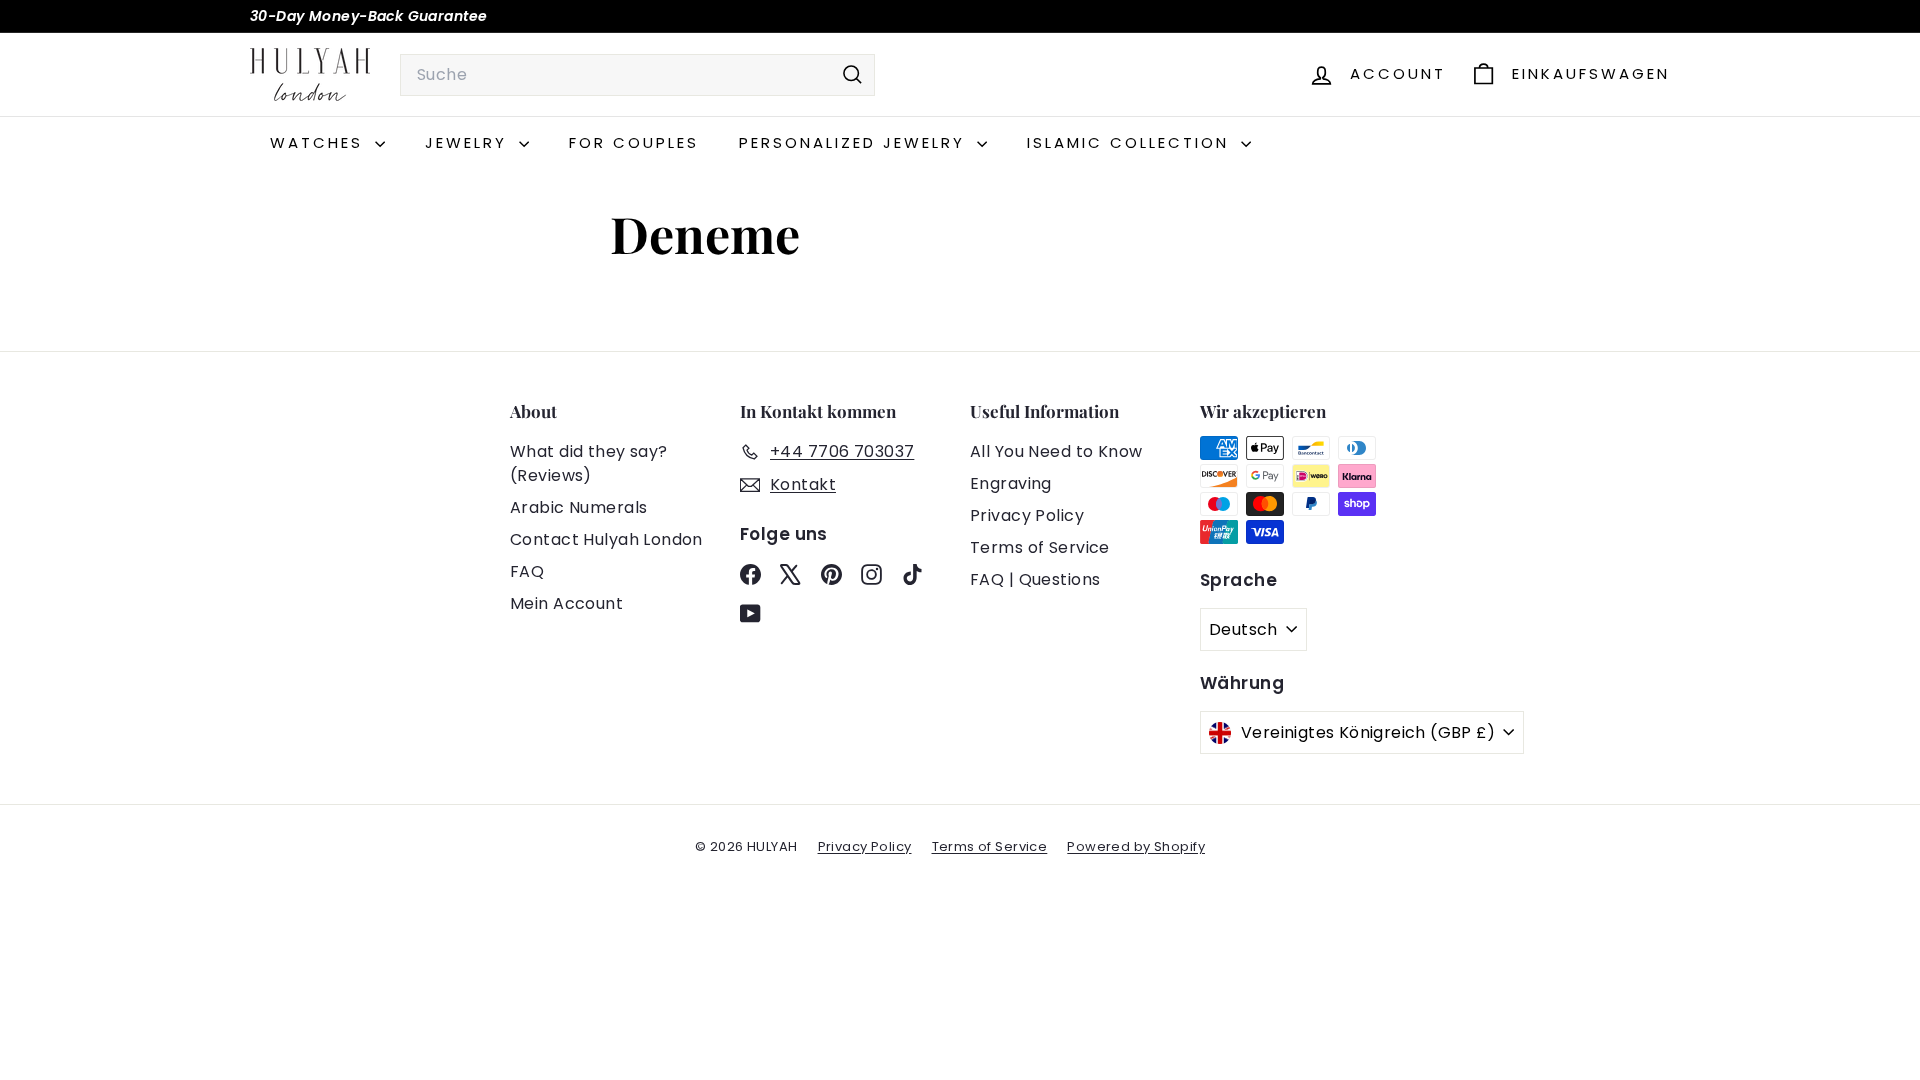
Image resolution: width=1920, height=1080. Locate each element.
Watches (320, 142)
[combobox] (637, 75)
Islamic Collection (1131, 142)
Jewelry (469, 142)
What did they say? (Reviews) (589, 463)
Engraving (1011, 483)
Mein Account (566, 603)
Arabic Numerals (578, 507)
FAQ (527, 571)
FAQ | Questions (1035, 579)
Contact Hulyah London (606, 539)
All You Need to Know (1056, 451)
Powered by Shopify (1136, 846)
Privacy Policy (1027, 515)
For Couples (634, 142)
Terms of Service (1040, 547)
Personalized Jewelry (855, 142)
